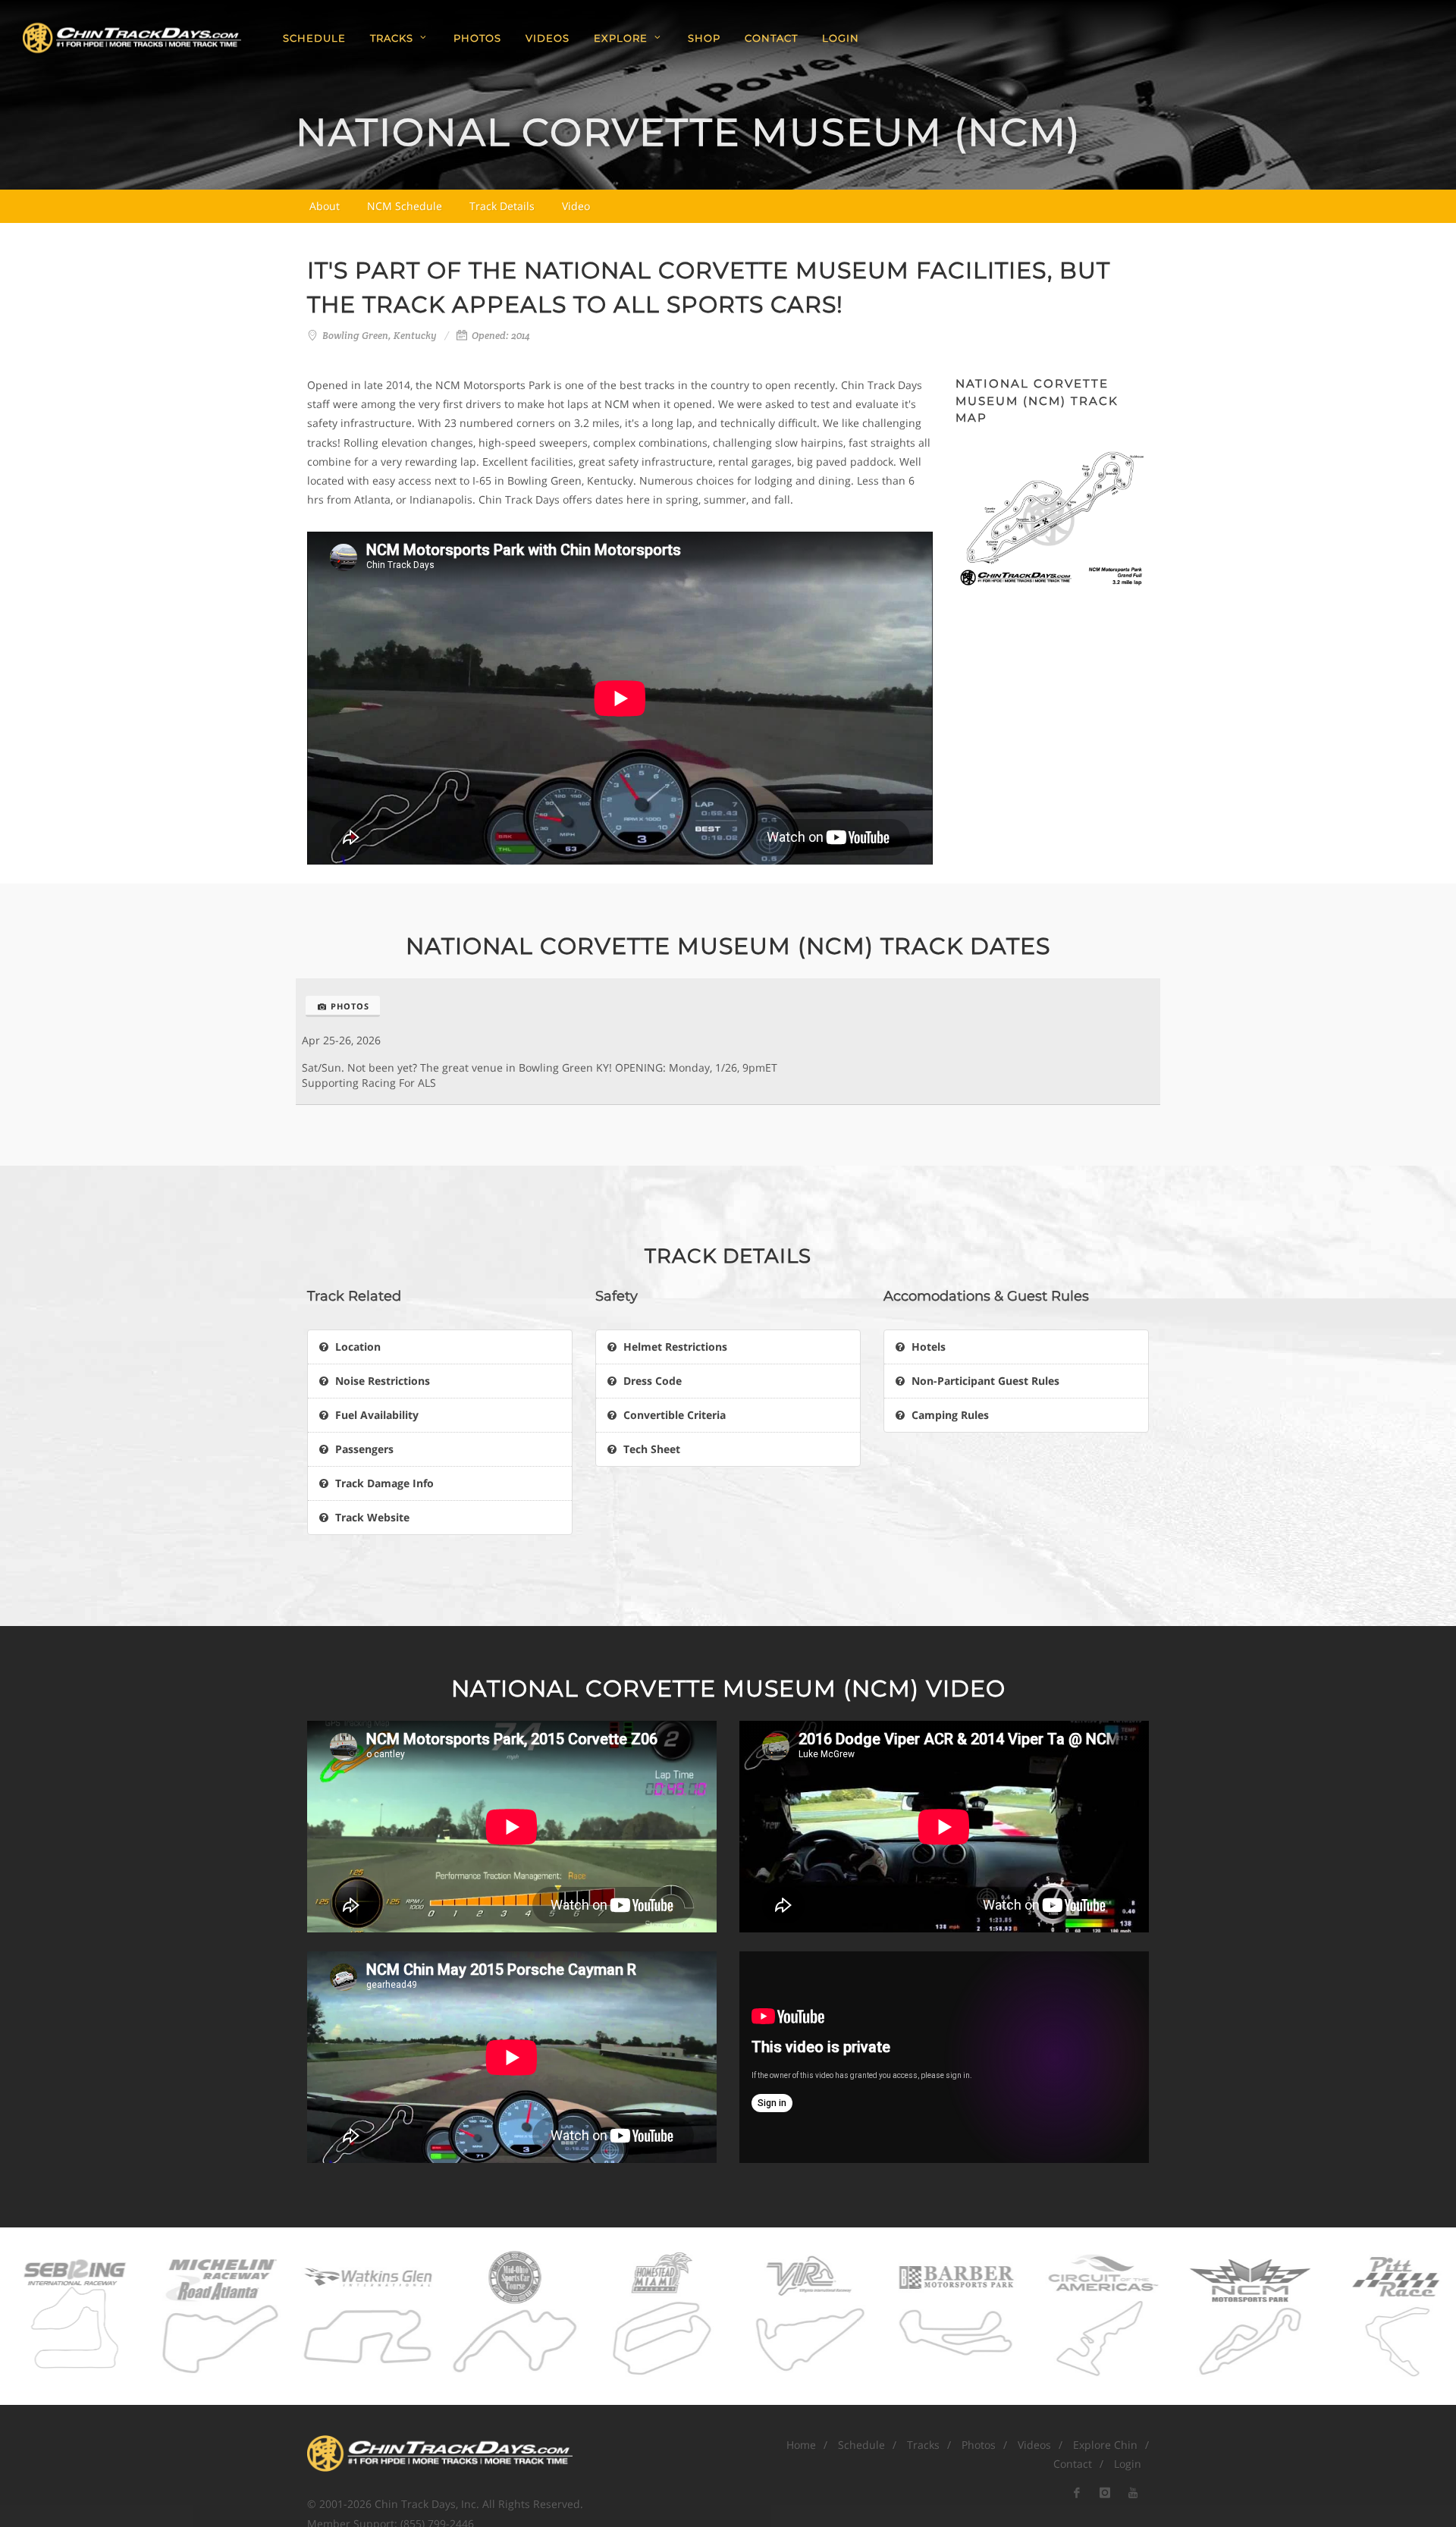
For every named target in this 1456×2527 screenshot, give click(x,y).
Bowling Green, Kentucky (380, 336)
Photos (350, 1006)
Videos (1034, 2445)
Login (841, 38)
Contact (1073, 2464)
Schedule (861, 2445)
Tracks (923, 2445)
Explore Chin (1105, 2445)
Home (801, 2445)
